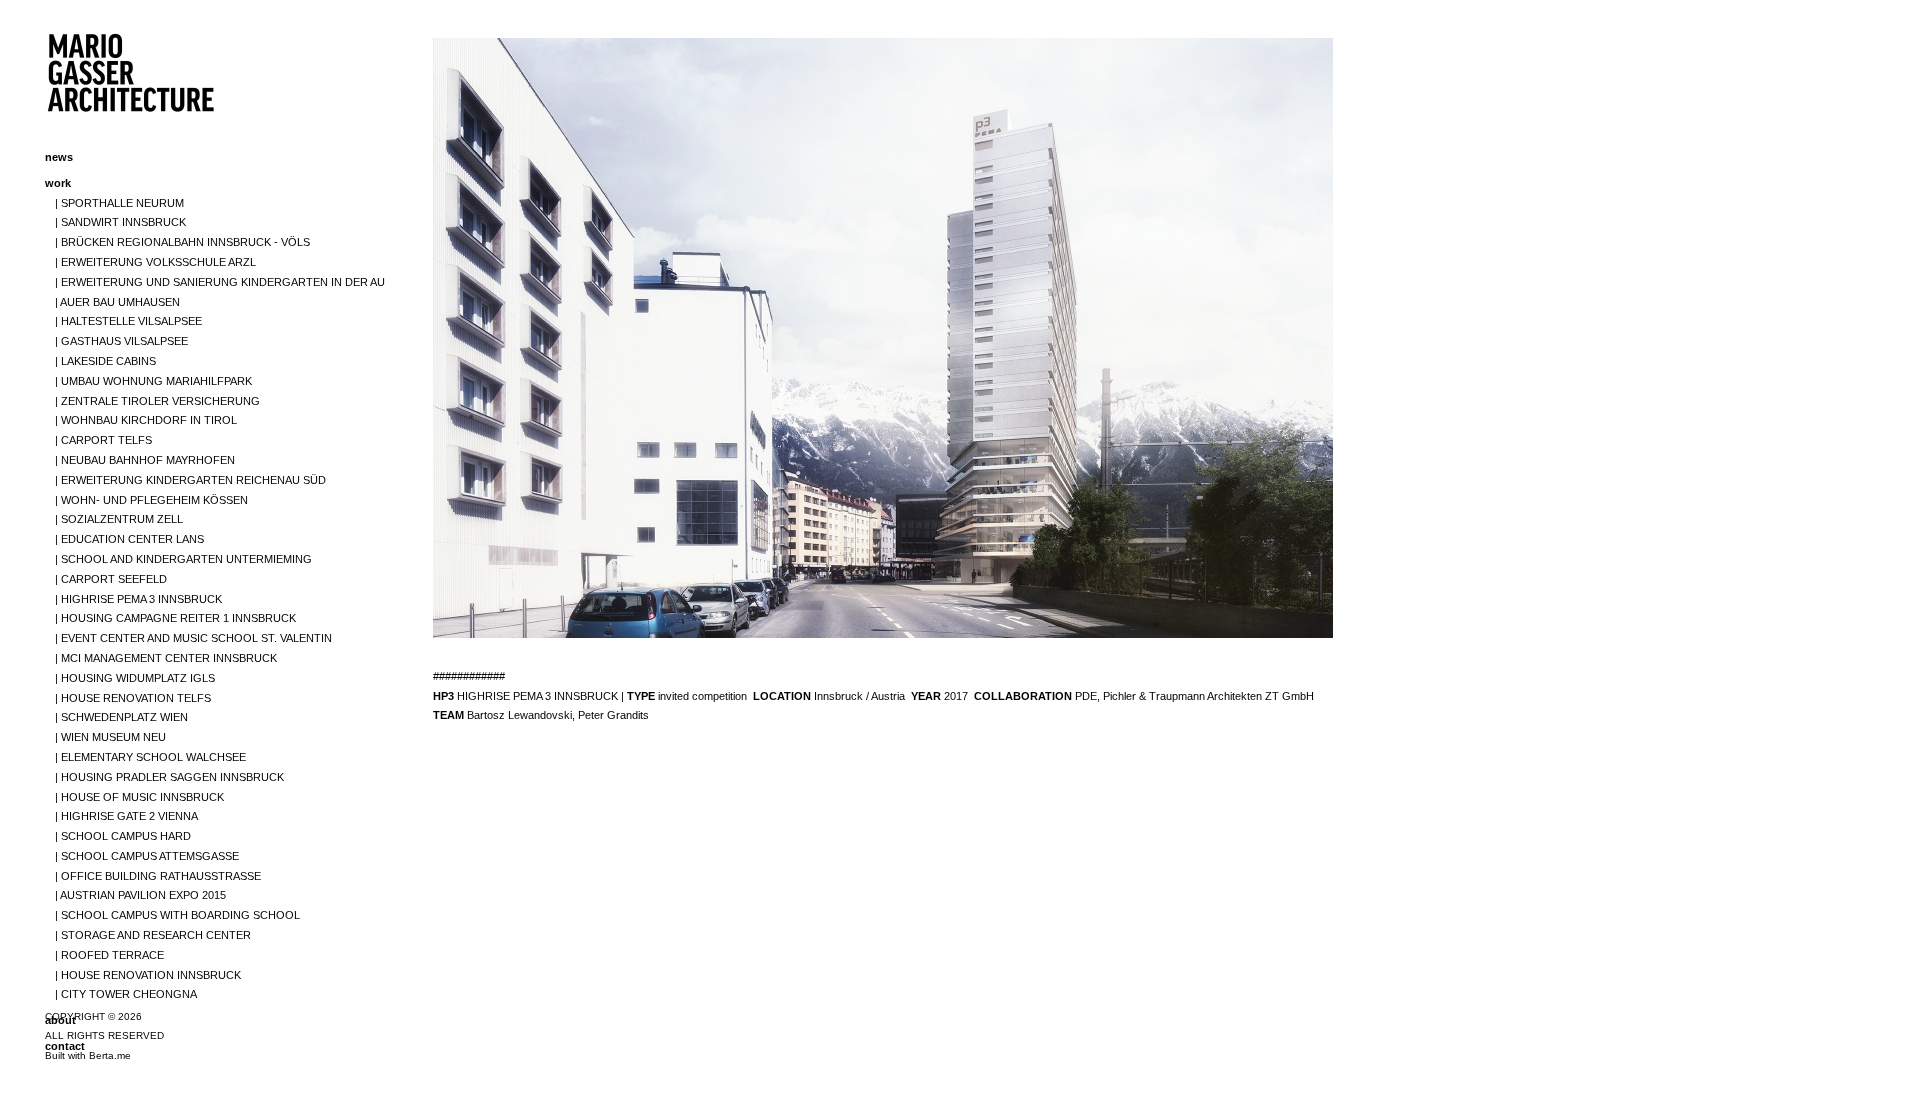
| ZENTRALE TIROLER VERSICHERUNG (157, 401)
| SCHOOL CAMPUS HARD (123, 836)
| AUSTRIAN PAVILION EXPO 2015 (140, 895)
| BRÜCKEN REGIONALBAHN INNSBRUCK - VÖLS (182, 242)
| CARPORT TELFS (103, 440)
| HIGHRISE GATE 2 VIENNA (126, 816)
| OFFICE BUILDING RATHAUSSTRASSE (158, 876)
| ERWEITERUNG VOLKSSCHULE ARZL (155, 262)
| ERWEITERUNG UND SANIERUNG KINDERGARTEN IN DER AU (220, 282)
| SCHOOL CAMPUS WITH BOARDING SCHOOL (177, 915)
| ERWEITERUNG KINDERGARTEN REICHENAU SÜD (190, 480)
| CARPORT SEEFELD (111, 579)
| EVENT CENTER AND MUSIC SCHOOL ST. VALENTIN (193, 638)
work (58, 183)
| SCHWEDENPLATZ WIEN (121, 717)
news (59, 157)
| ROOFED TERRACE (109, 955)
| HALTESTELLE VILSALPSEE (128, 321)
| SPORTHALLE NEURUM (119, 203)
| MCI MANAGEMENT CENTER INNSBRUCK (166, 658)
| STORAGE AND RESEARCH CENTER (153, 935)
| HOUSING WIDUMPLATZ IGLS (135, 678)
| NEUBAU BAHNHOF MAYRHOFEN (145, 460)
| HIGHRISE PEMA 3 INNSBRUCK (138, 599)
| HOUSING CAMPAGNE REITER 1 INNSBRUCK (175, 618)
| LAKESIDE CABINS (105, 361)
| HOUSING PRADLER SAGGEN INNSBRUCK (169, 777)
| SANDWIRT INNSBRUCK (120, 222)
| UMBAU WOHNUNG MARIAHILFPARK (153, 381)
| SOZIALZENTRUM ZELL (119, 519)
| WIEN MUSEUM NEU (110, 737)
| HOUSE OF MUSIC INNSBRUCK (139, 797)
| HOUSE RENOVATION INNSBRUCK (148, 975)
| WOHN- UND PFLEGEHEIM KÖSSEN (151, 500)
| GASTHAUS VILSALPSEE (121, 341)
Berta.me (110, 1055)
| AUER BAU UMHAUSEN (117, 302)
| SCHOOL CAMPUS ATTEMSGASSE (147, 856)
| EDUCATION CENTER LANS (129, 539)
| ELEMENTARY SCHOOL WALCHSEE (150, 757)
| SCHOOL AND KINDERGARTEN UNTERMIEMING (183, 559)
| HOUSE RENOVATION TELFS (133, 698)
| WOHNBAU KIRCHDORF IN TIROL (146, 420)
